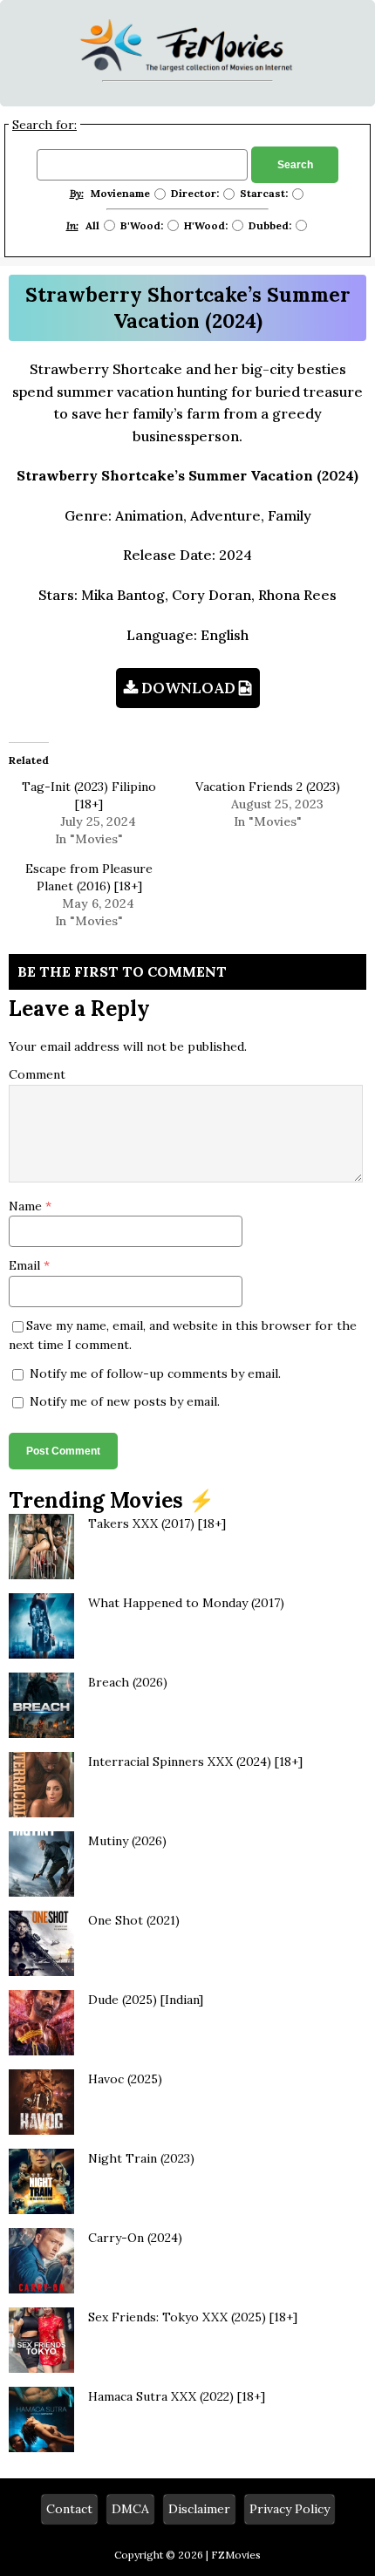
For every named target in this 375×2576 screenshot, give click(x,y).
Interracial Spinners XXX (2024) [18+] (195, 1762)
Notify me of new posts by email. (125, 1401)
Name (27, 1206)
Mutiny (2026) (127, 1841)
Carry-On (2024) (135, 2238)
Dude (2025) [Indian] (146, 2000)
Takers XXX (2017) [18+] (157, 1523)
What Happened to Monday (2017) (186, 1603)
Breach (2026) (128, 1682)
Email (26, 1265)
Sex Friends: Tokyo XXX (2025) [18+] (193, 2317)
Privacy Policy (290, 2509)
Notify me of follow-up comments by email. (155, 1373)
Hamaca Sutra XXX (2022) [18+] (177, 2396)
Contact (69, 2509)
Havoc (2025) (125, 2079)
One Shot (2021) (134, 1920)
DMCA (130, 2509)
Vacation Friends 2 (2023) (268, 787)
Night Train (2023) (141, 2158)
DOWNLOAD (188, 688)
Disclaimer (199, 2509)
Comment (37, 1074)
